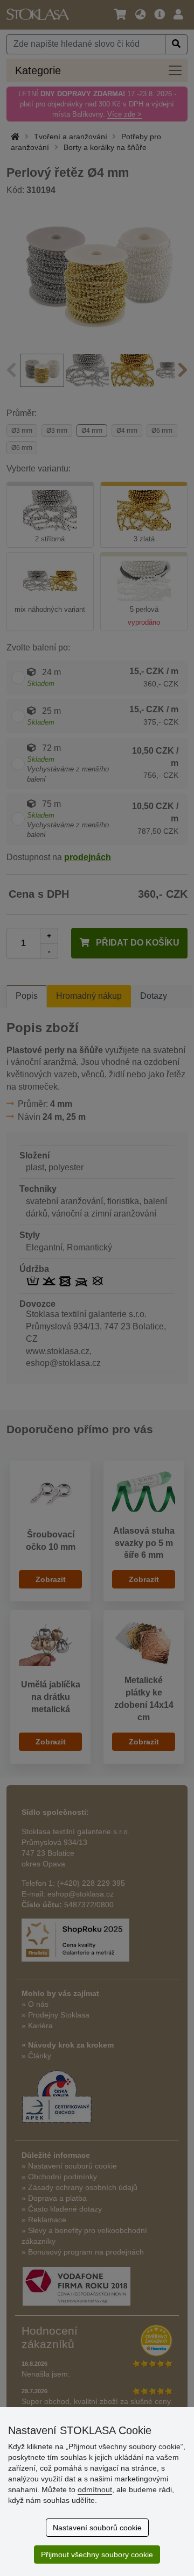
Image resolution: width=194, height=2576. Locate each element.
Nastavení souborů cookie (97, 2528)
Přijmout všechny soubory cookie (97, 2554)
